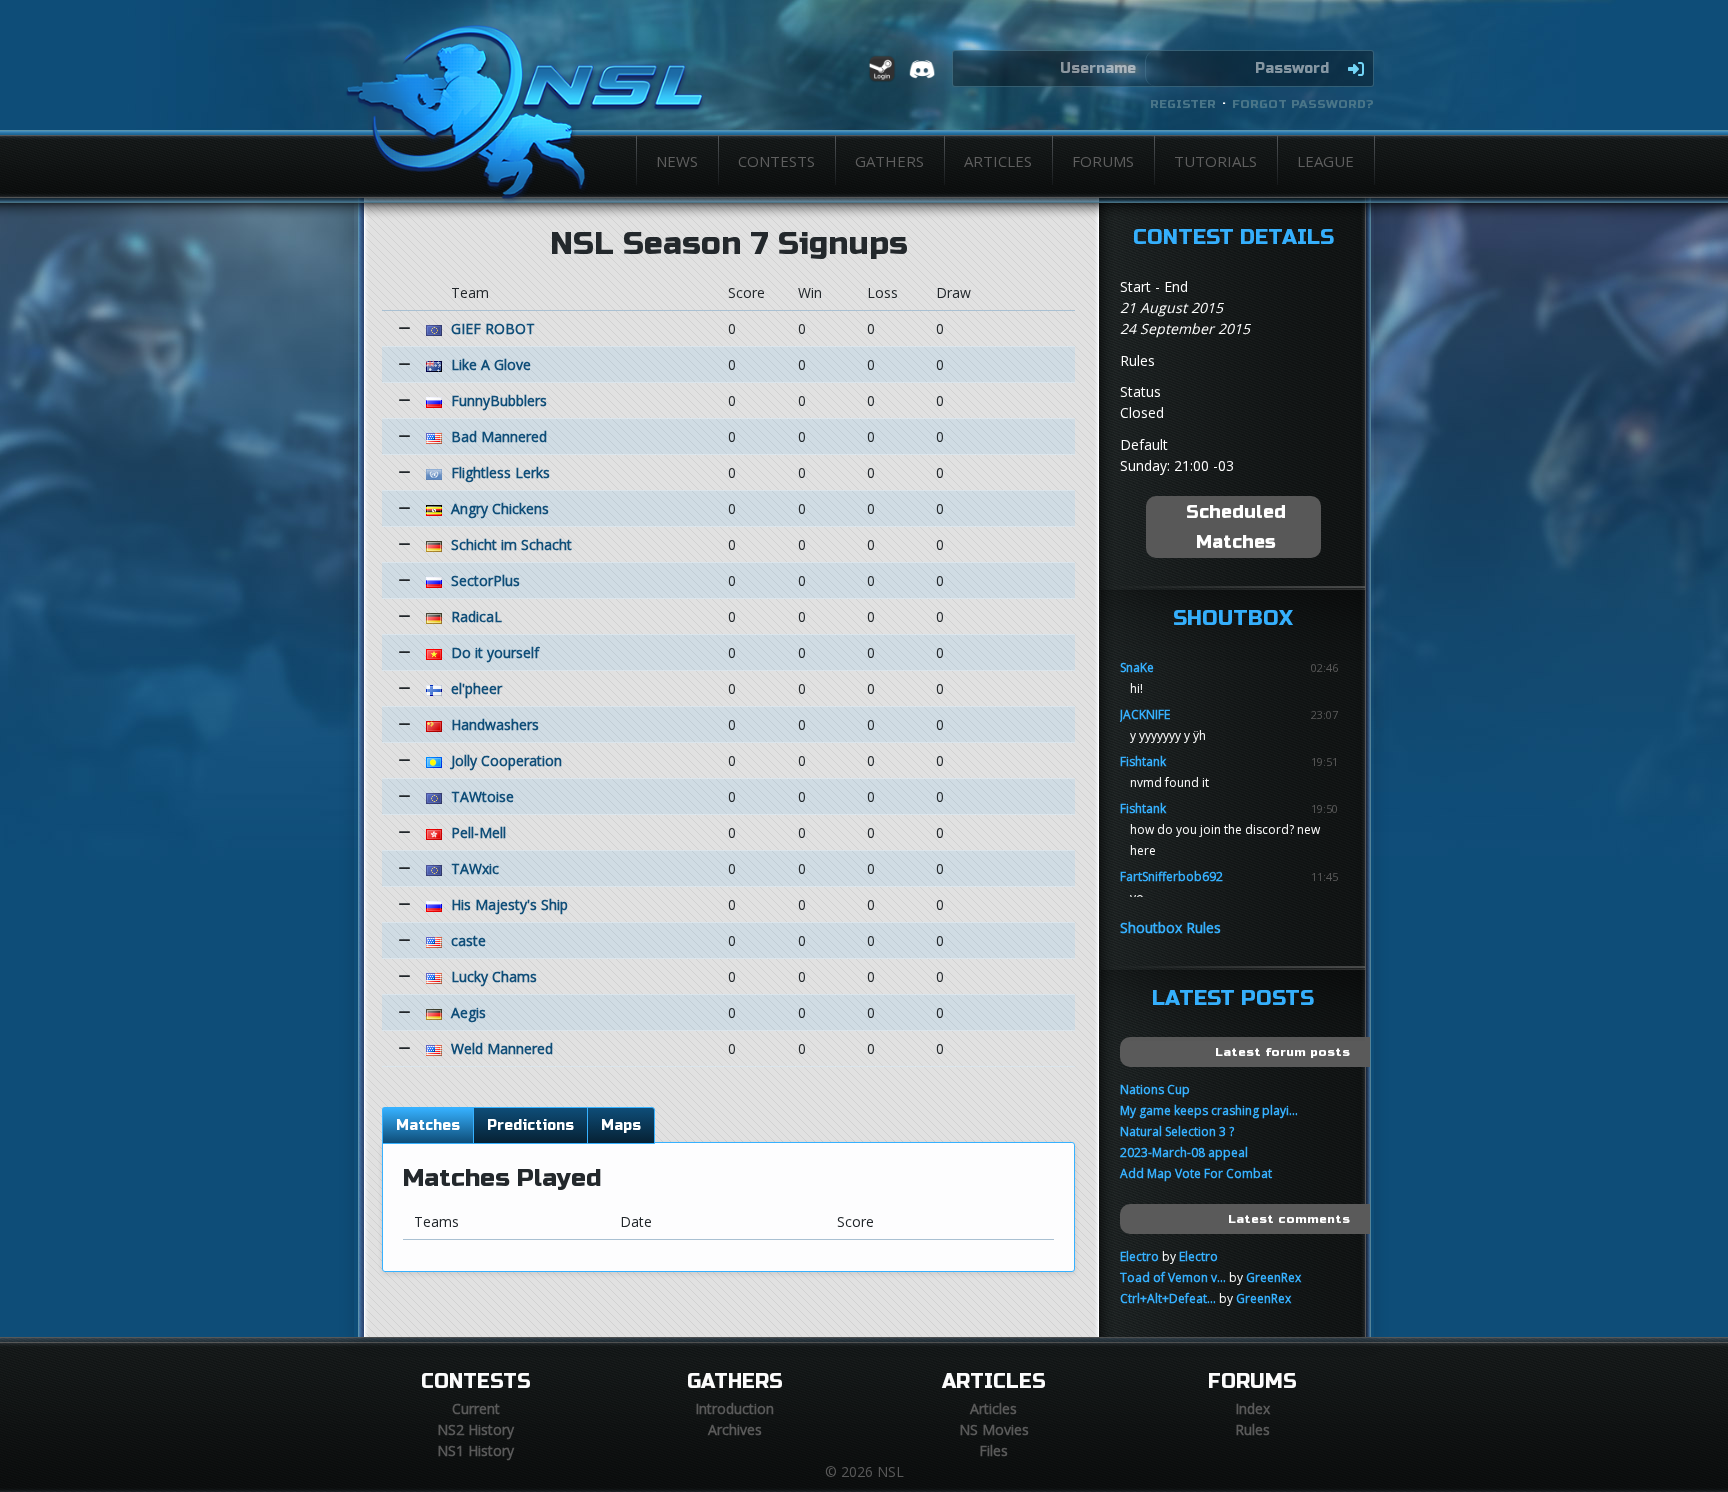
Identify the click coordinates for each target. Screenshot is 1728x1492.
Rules (1252, 1429)
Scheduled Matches (1236, 527)
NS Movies (994, 1429)
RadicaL (476, 616)
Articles (998, 161)
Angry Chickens (500, 508)
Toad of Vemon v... (1173, 1277)
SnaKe (1137, 667)
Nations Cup (1155, 1089)
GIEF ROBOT (493, 328)
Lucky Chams (494, 976)
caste (468, 940)
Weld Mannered (502, 1048)
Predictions (530, 1125)
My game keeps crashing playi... (1209, 1110)
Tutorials (1215, 161)
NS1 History (475, 1450)
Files (993, 1450)
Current (476, 1408)
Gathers (889, 161)
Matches (428, 1125)
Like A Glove (491, 364)
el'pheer (476, 688)
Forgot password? (1303, 104)
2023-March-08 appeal (1184, 1152)
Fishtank (1143, 761)
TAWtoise (482, 796)
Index (1252, 1408)
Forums (1103, 161)
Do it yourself (495, 652)
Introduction (734, 1408)
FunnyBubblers (499, 400)
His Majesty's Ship (509, 904)
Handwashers (495, 724)
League (1325, 161)
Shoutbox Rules (1170, 927)
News (677, 161)
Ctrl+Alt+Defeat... (1168, 1298)
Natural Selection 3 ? (1177, 1131)
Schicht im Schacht (511, 544)
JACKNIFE (1145, 714)
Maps (621, 1125)
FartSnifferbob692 (1171, 876)
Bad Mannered (499, 436)
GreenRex (1273, 1277)
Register (1183, 104)
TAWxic (475, 868)
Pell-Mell (478, 832)
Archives (735, 1429)
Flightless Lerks (500, 472)
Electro (1139, 1256)
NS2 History (475, 1429)
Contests (776, 161)
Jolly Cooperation (506, 760)
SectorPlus (485, 580)
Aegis (468, 1012)
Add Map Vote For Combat (1196, 1173)
